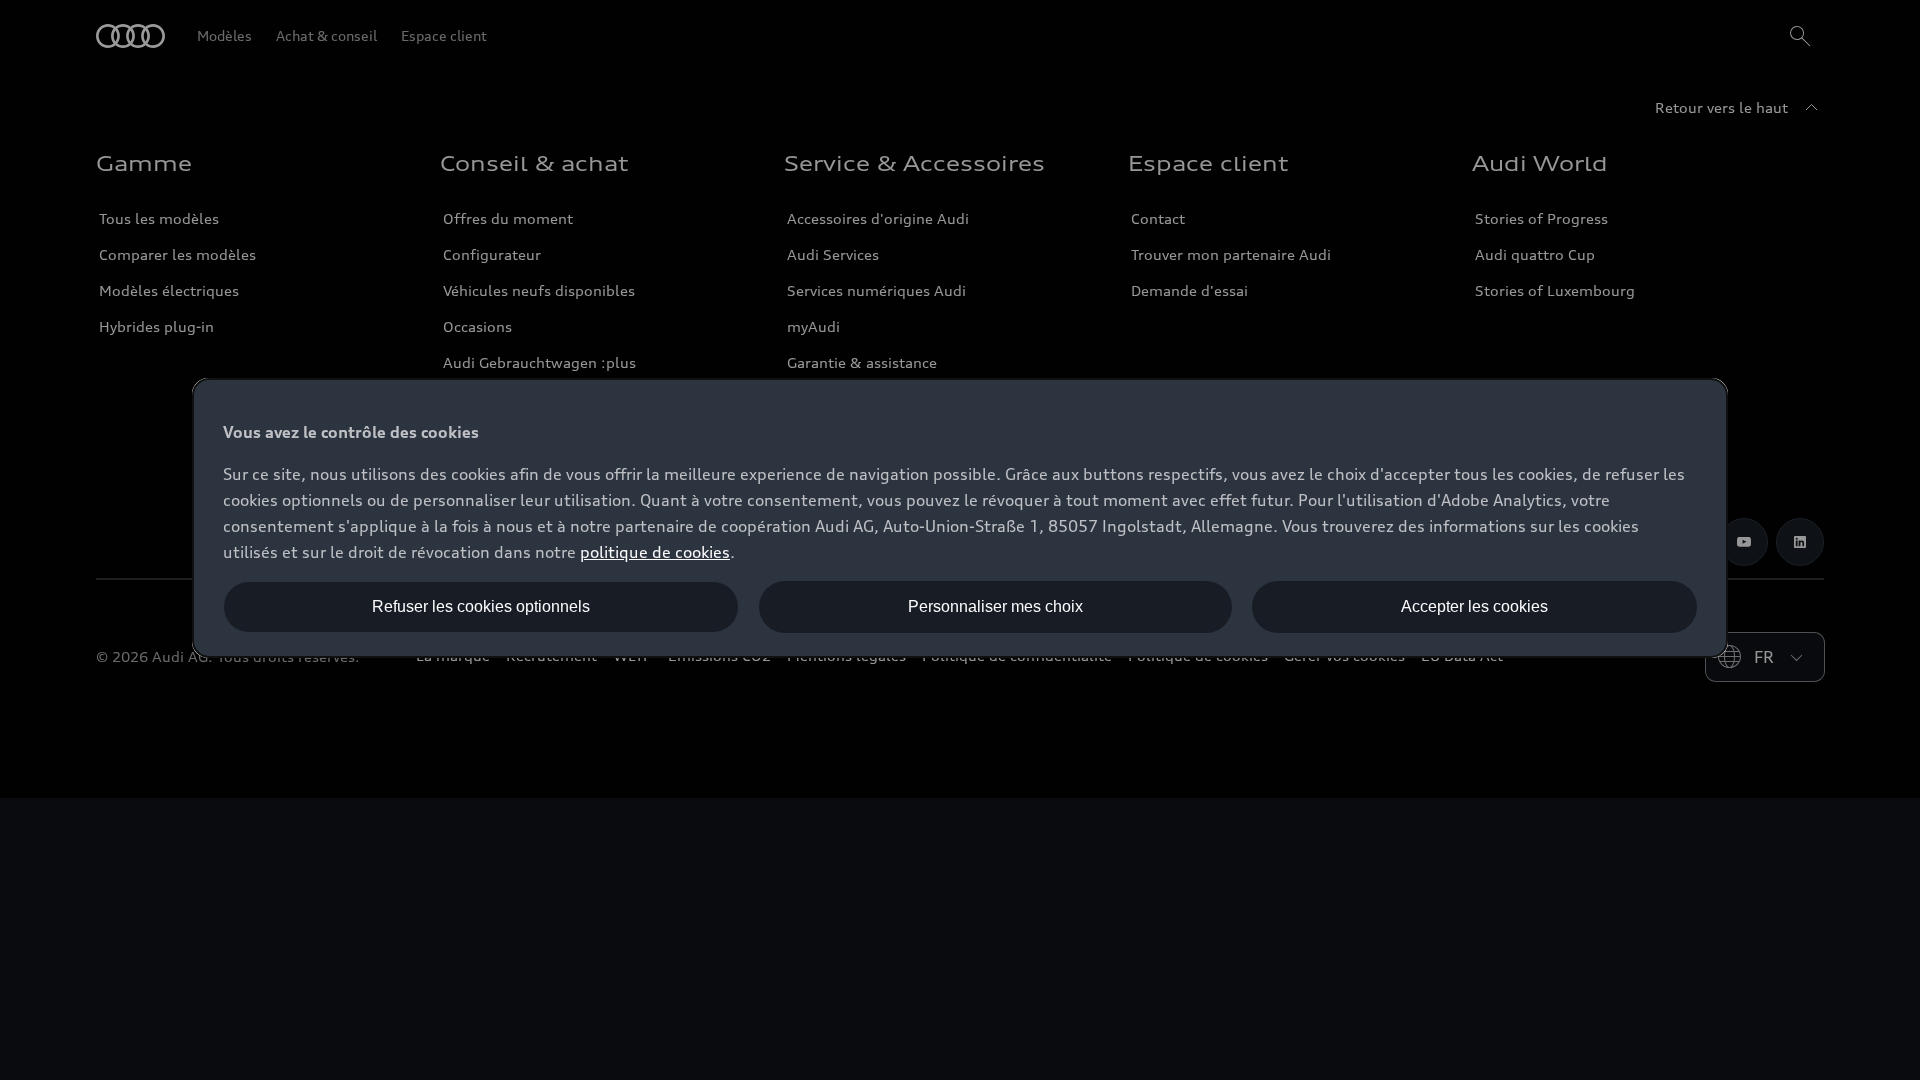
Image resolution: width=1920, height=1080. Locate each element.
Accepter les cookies (1474, 606)
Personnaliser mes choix (995, 606)
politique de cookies (655, 552)
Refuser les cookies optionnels (481, 606)
